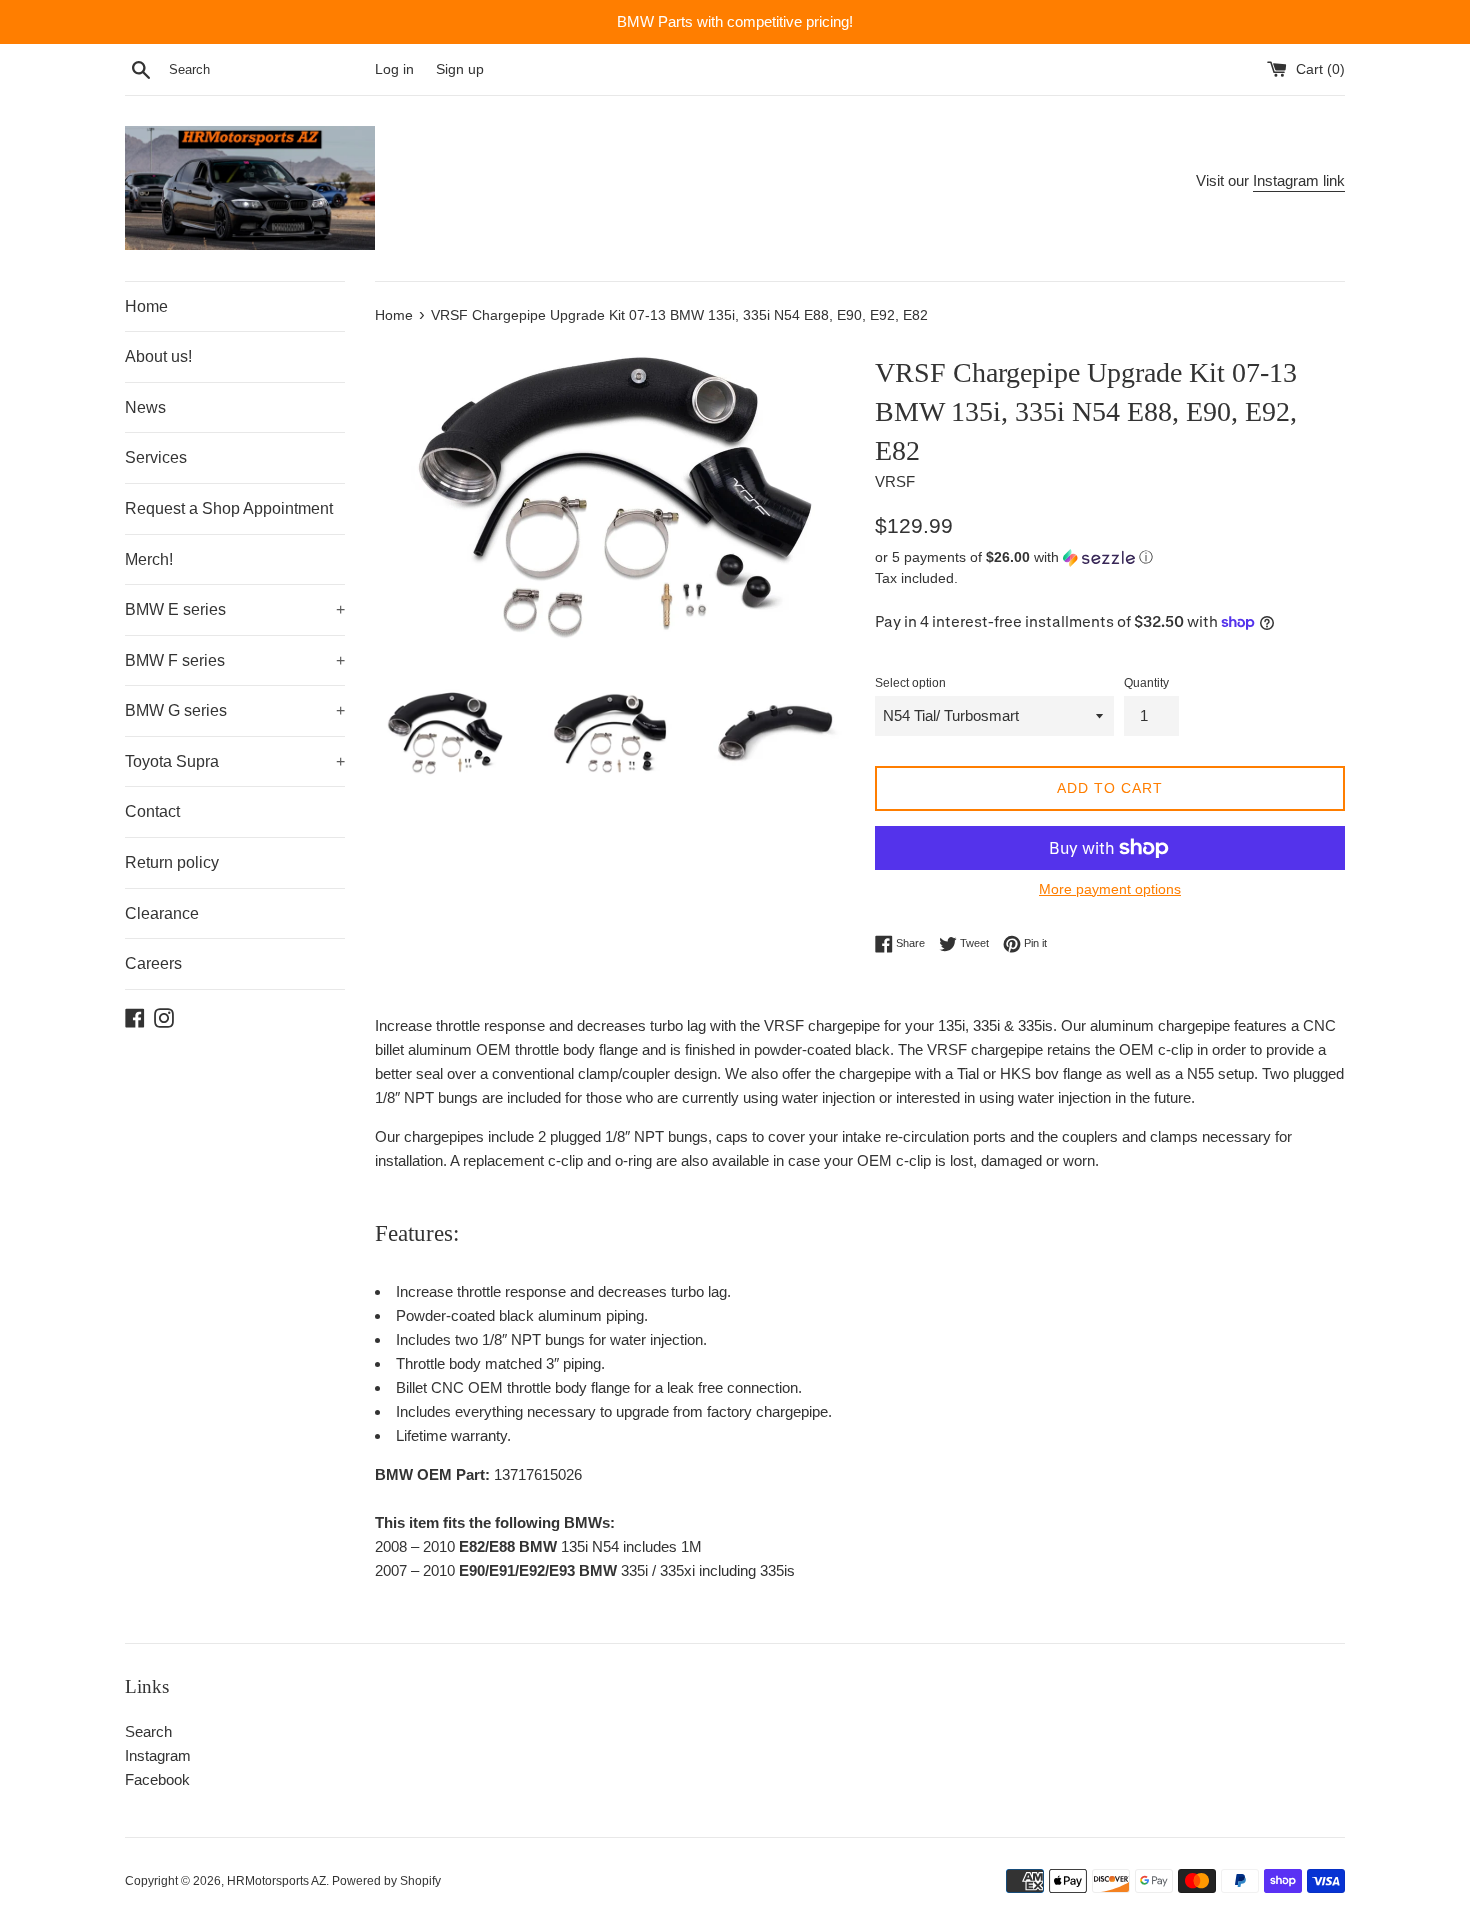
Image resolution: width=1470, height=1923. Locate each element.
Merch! (149, 559)
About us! (158, 356)
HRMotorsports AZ (276, 1881)
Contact (152, 811)
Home (146, 306)
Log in (394, 69)
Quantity (1146, 683)
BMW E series (235, 609)
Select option (910, 683)
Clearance (162, 913)
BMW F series (235, 660)
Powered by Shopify (386, 1881)
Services (156, 457)
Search (148, 1731)
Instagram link (1299, 180)
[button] (1110, 557)
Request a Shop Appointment (229, 508)
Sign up (460, 69)
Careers (153, 963)
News (145, 407)
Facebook (157, 1779)
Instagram (158, 1755)
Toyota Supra (235, 761)
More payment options (1110, 889)
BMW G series (235, 710)
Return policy (172, 862)
